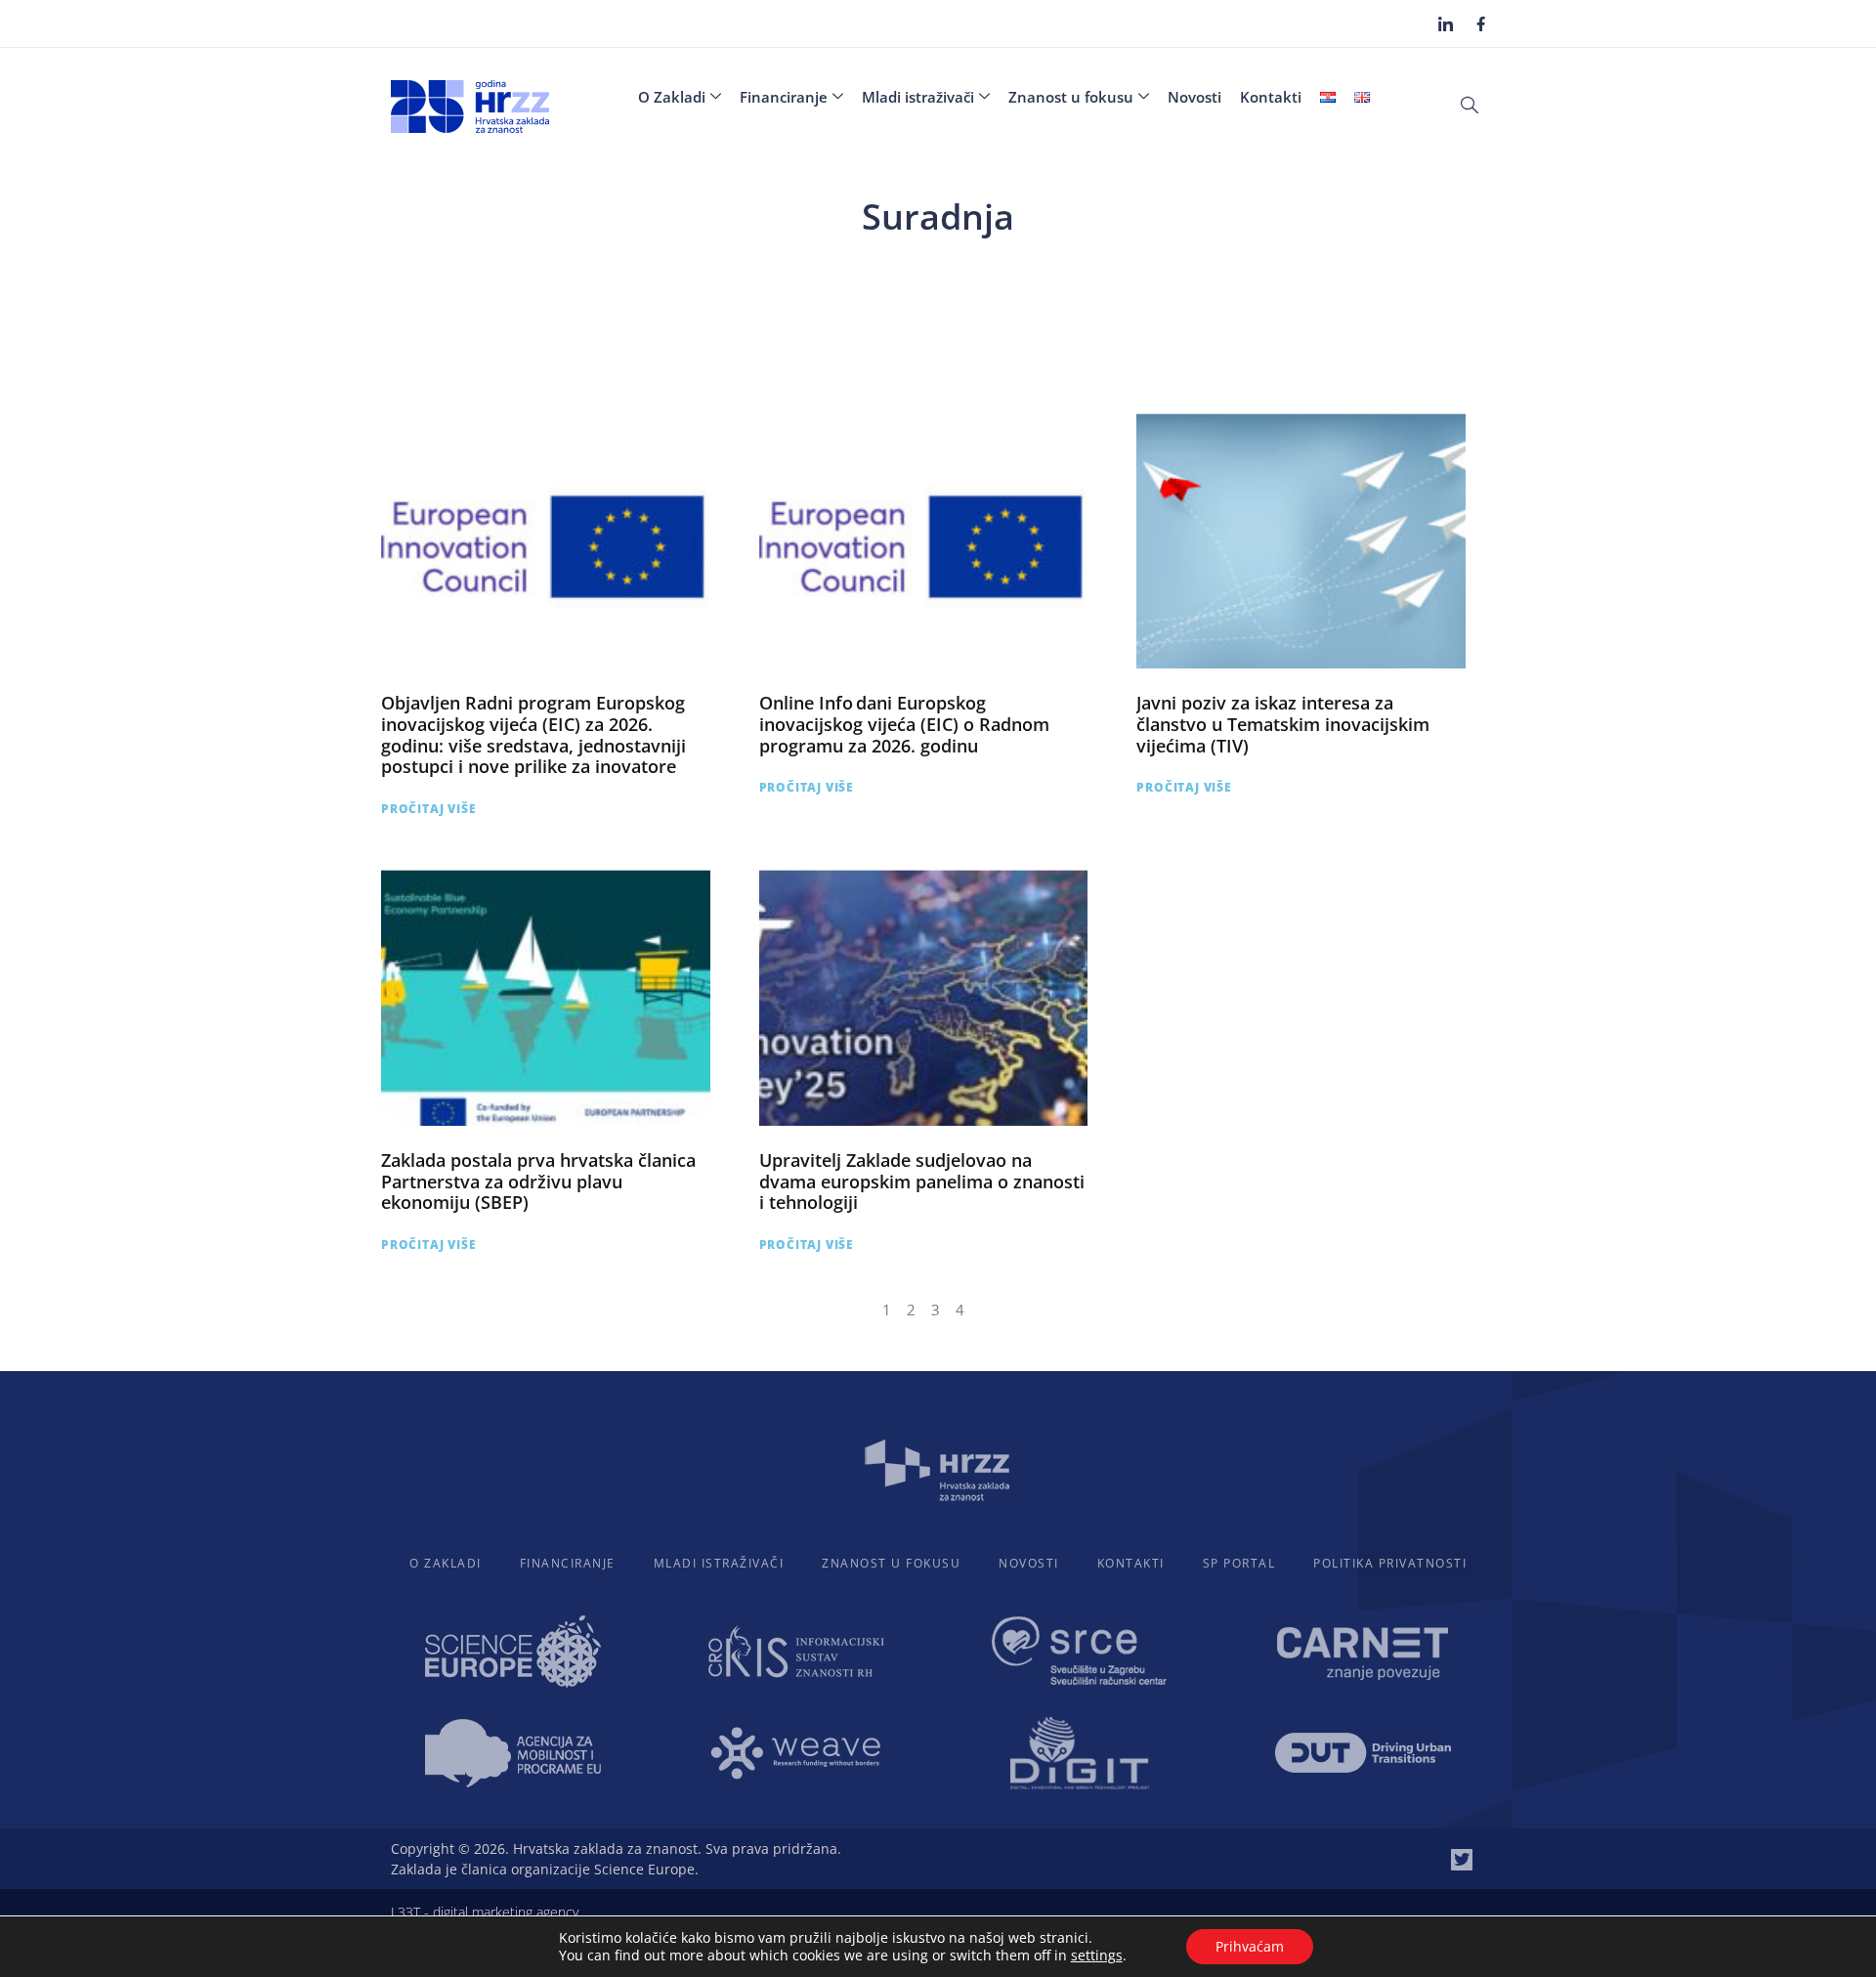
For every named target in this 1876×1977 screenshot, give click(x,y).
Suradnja (938, 216)
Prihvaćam (1250, 1946)
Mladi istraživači (918, 97)
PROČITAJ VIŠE (428, 809)
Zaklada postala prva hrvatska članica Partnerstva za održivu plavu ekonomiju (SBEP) (538, 1181)
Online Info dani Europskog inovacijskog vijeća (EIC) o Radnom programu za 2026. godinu (904, 724)
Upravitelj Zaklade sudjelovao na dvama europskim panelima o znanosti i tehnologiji (922, 1181)
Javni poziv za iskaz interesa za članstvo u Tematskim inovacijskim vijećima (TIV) (1283, 724)
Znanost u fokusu (1071, 97)
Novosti (1194, 97)
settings (1097, 1956)
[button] (1470, 104)
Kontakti (1271, 97)
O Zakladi (672, 97)
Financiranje (784, 97)
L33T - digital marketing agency (485, 1912)
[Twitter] (1462, 1860)
